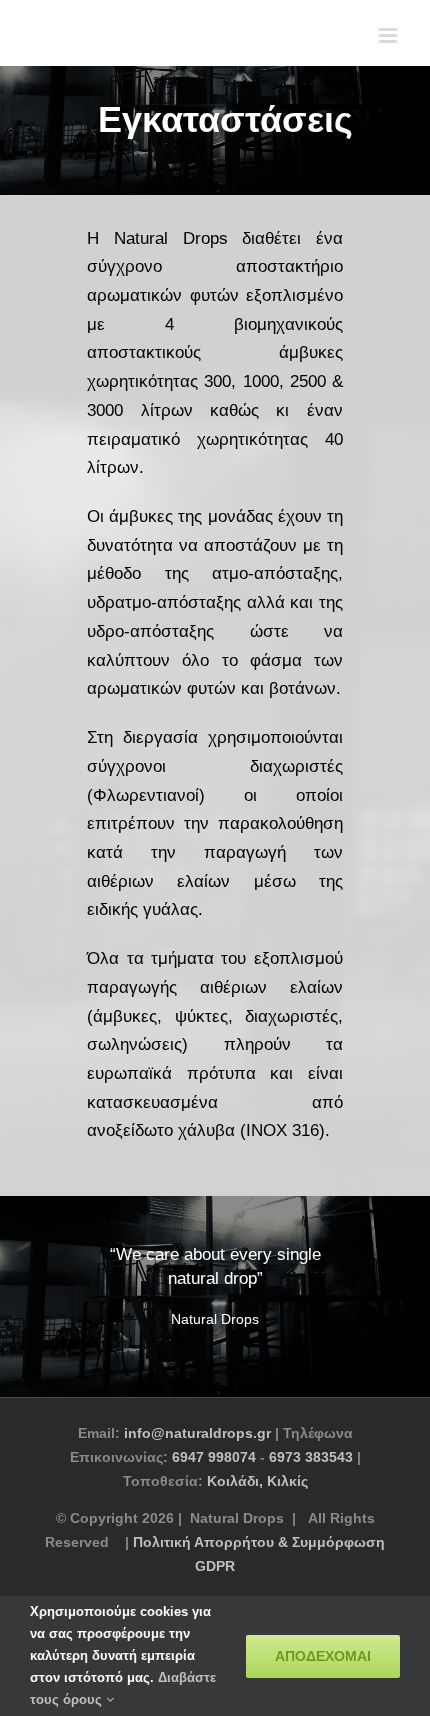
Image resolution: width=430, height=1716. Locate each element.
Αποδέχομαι (323, 1656)
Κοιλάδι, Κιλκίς (257, 1481)
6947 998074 (214, 1457)
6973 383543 (311, 1457)
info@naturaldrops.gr (197, 1433)
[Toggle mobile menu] (389, 35)
